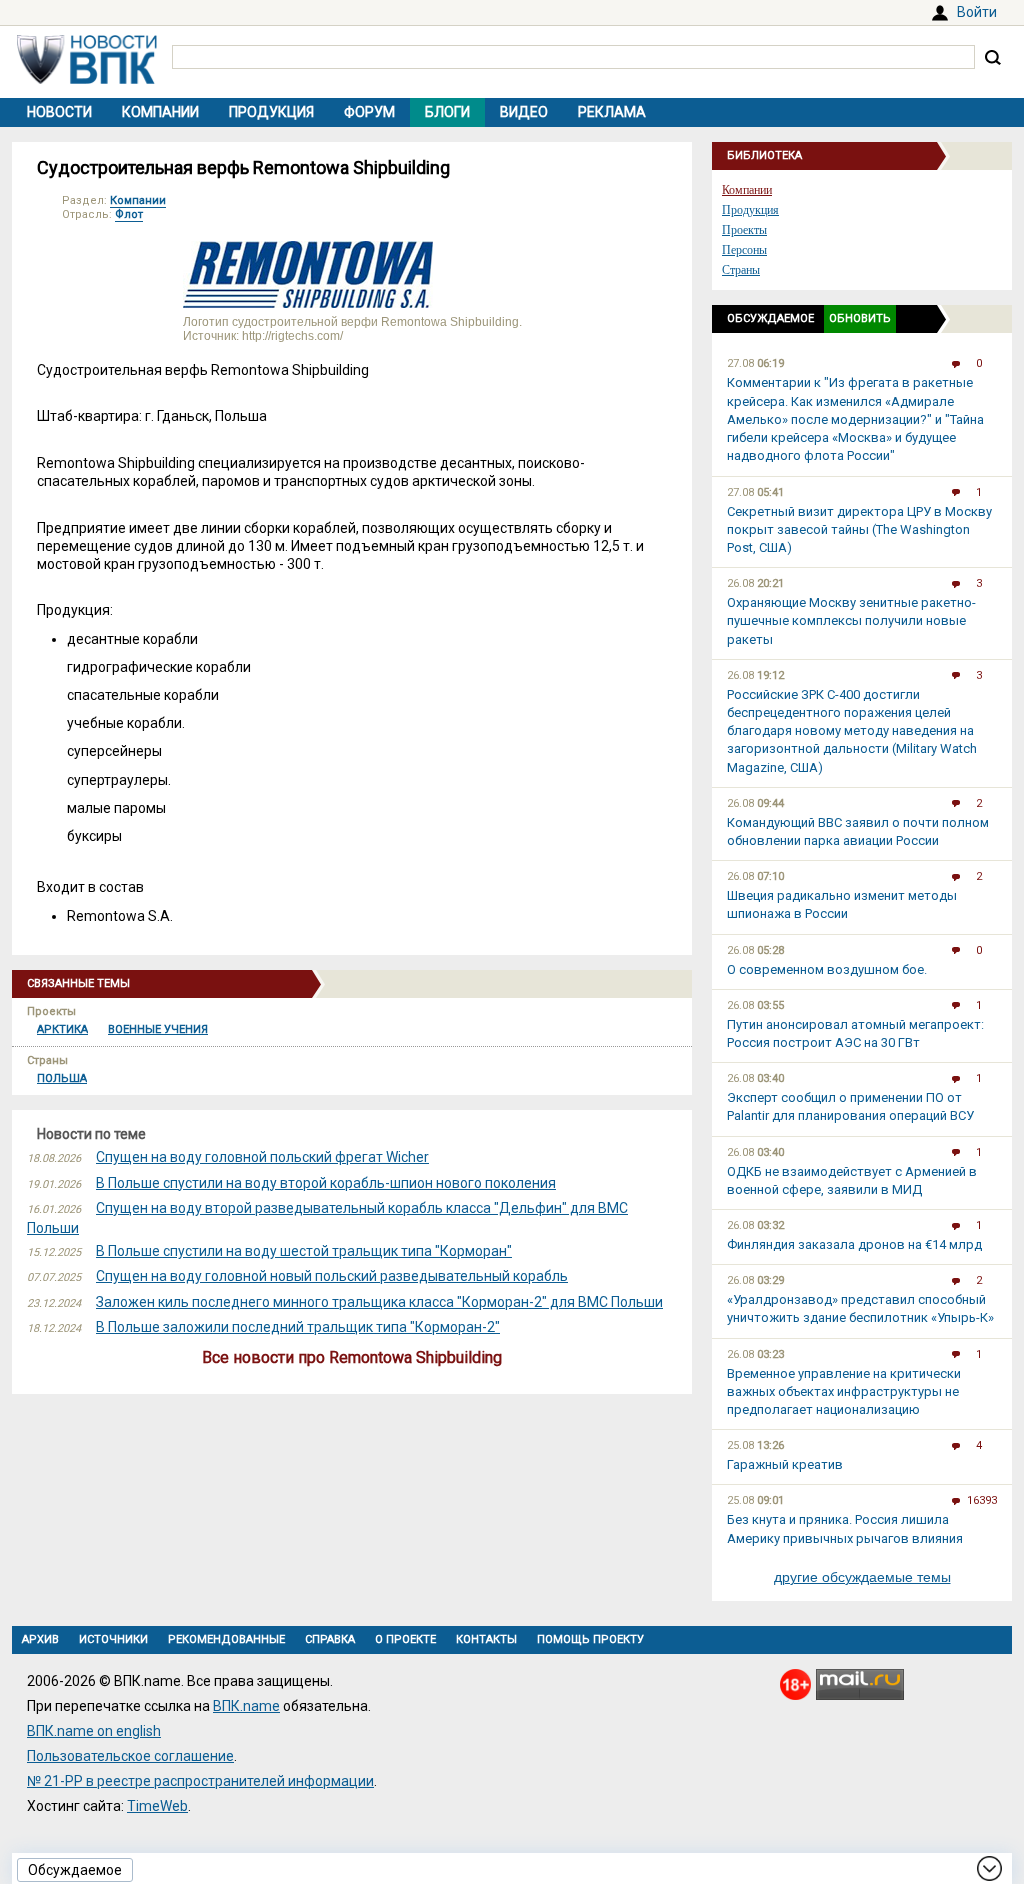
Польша (62, 1078)
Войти (977, 12)
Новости (59, 112)
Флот (129, 214)
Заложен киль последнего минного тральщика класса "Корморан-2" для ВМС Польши (379, 1302)
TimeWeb (157, 1806)
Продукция (271, 112)
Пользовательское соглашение (130, 1756)
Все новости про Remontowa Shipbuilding (352, 1357)
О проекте (405, 1639)
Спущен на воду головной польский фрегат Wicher (262, 1157)
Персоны (744, 250)
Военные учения (158, 1029)
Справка (330, 1639)
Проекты (744, 230)
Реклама (612, 112)
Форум (369, 112)
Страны (741, 270)
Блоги (447, 112)
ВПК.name (246, 1706)
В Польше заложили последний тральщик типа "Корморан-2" (298, 1327)
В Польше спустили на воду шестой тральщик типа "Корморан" (304, 1251)
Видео (524, 112)
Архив (40, 1639)
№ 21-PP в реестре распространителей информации (200, 1781)
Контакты (486, 1639)
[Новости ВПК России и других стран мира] (87, 79)
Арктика (62, 1029)
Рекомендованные (226, 1639)
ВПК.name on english (94, 1731)
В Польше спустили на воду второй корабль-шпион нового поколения (326, 1183)
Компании (160, 112)
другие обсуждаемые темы (862, 1577)
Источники (113, 1639)
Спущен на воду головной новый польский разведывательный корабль (332, 1276)
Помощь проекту (590, 1639)
